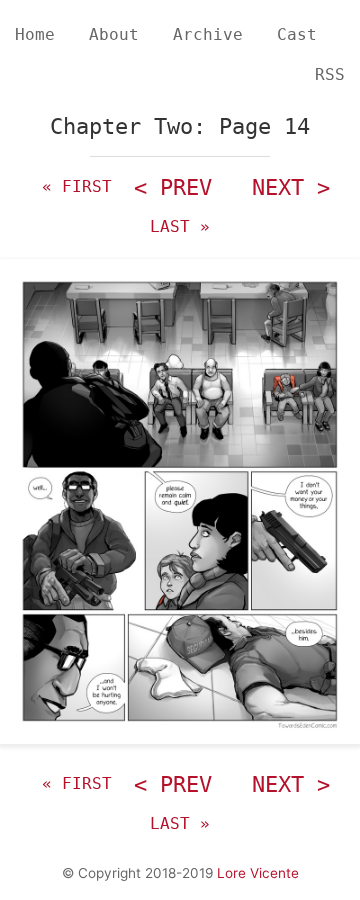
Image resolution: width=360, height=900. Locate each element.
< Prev (173, 187)
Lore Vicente (258, 873)
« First (77, 186)
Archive (208, 34)
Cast (297, 34)
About (114, 34)
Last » (180, 226)
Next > (291, 187)
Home (35, 34)
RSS (330, 74)
